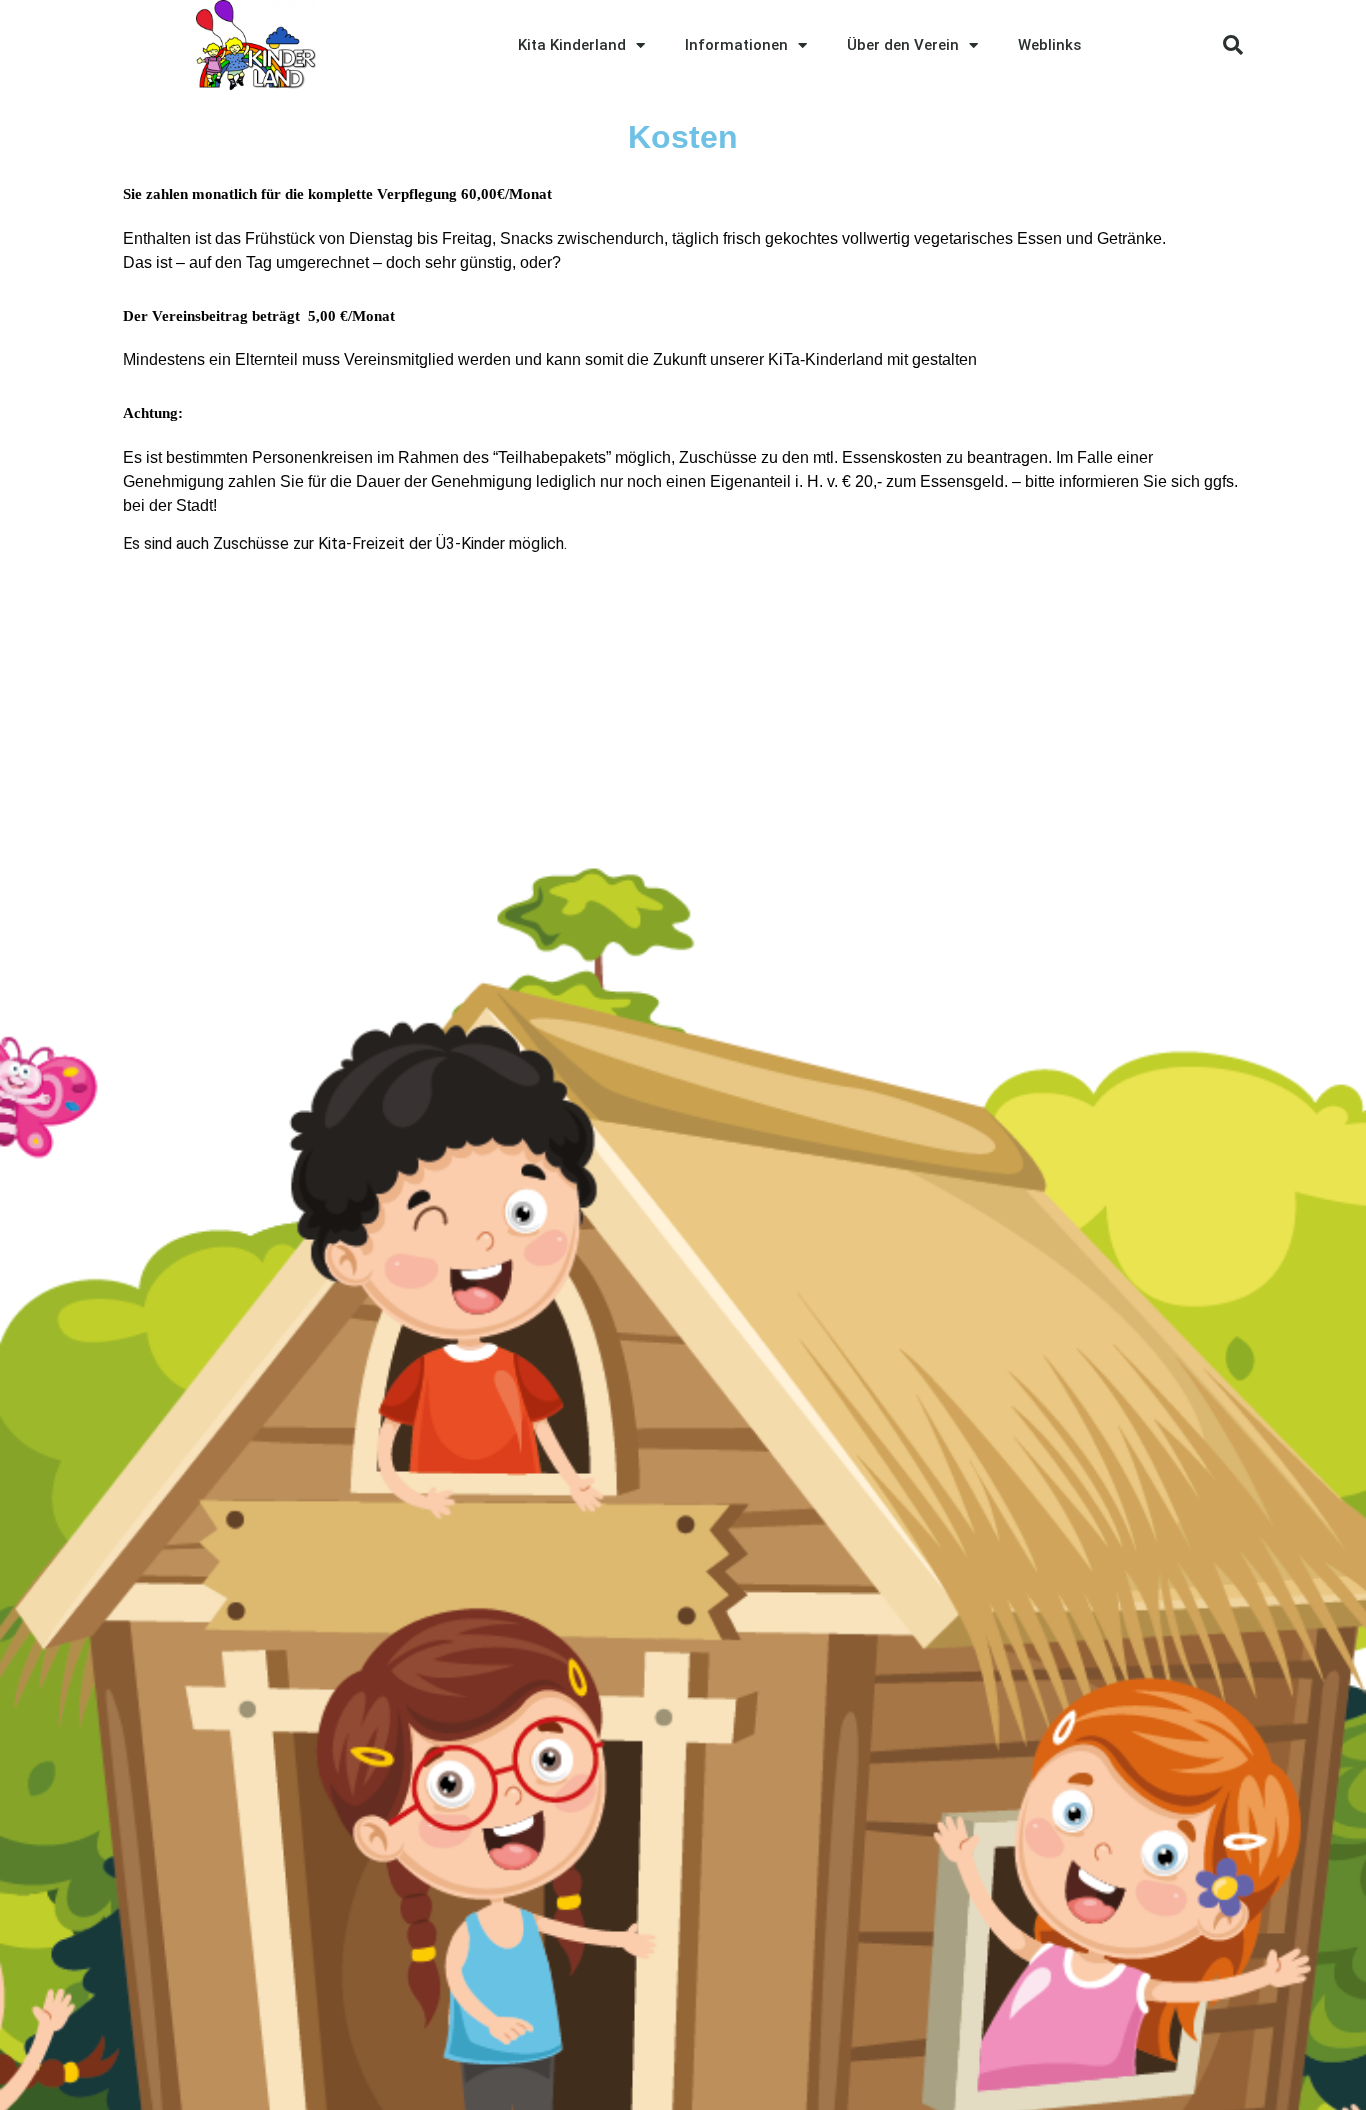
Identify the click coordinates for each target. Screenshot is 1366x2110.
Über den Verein (903, 45)
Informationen (736, 45)
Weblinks (1049, 45)
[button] (1233, 45)
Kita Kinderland (572, 45)
